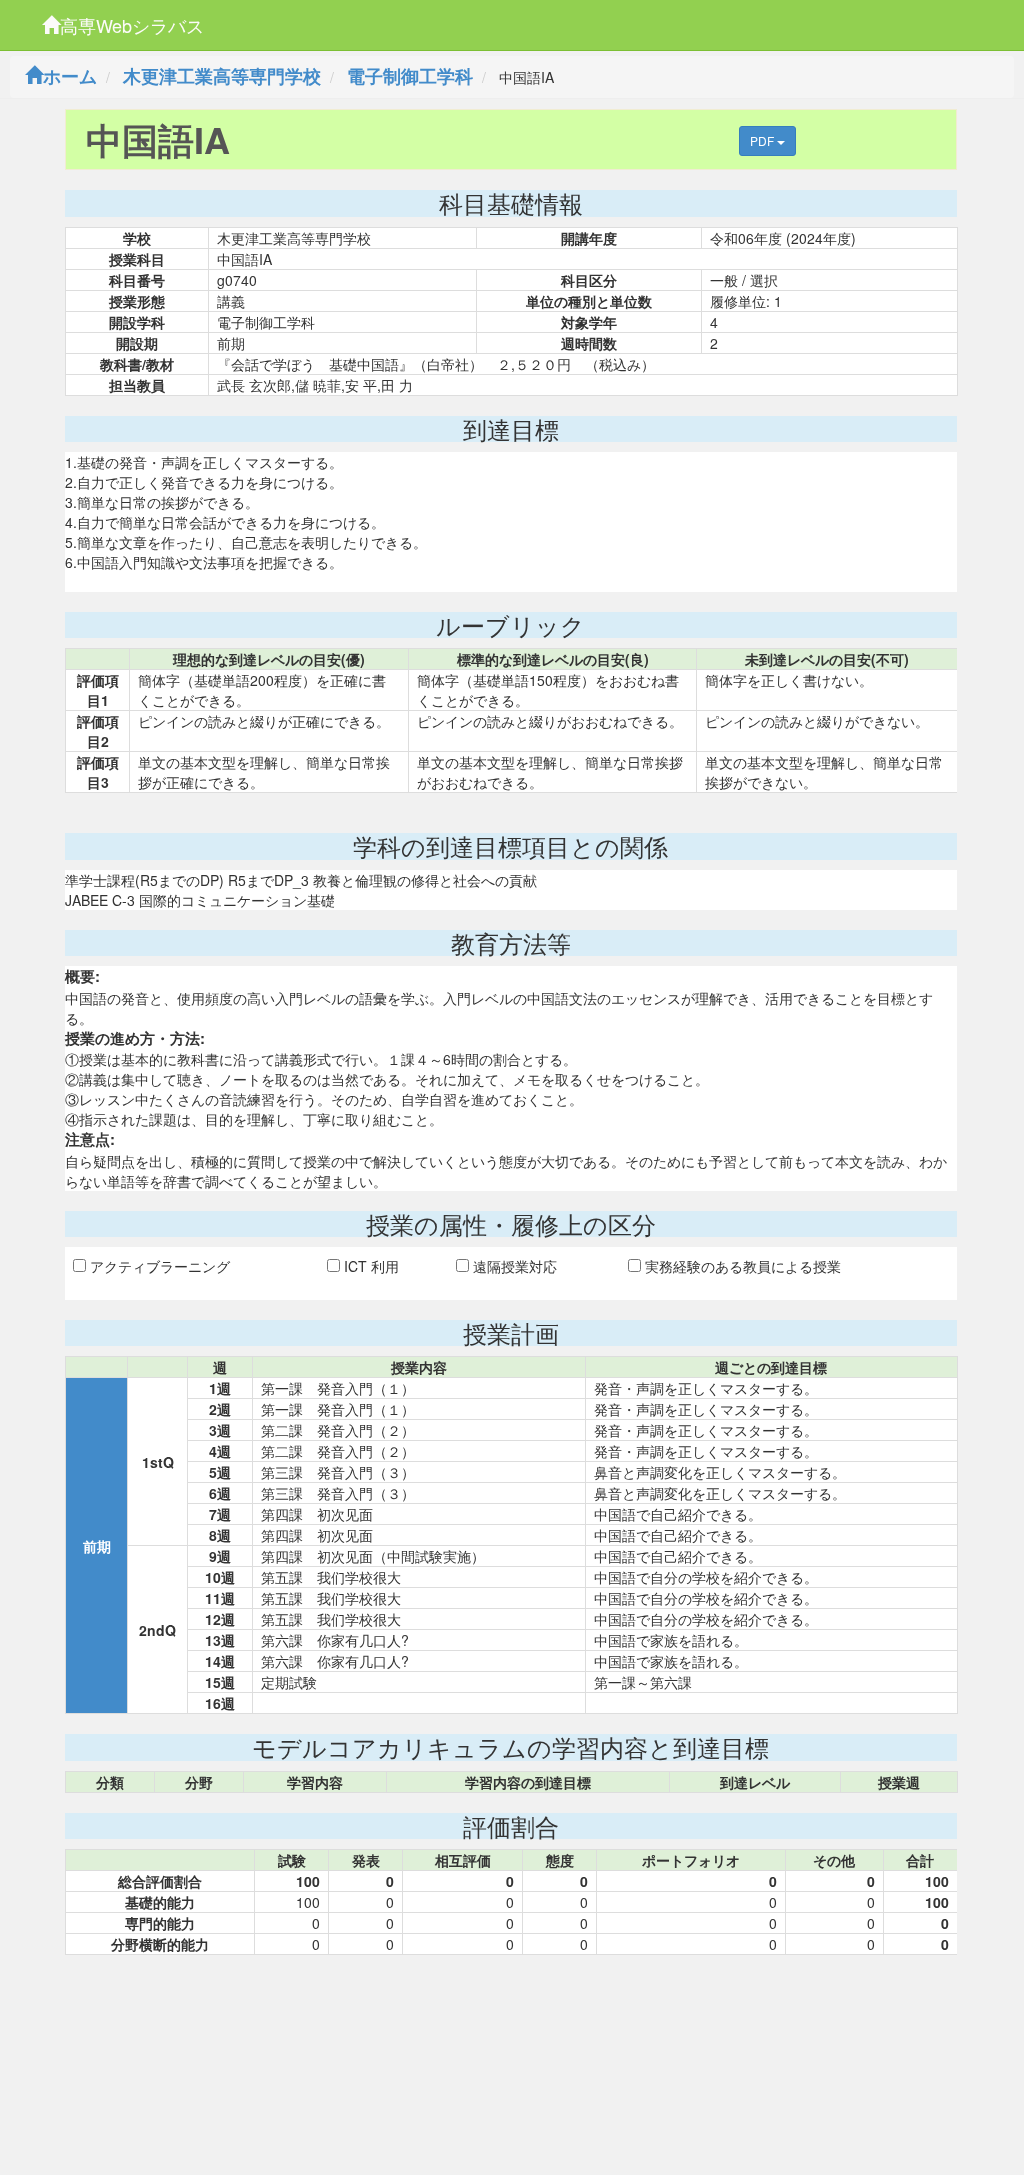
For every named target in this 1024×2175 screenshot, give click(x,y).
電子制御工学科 (410, 76)
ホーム (70, 76)
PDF (763, 140)
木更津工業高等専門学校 (222, 76)
